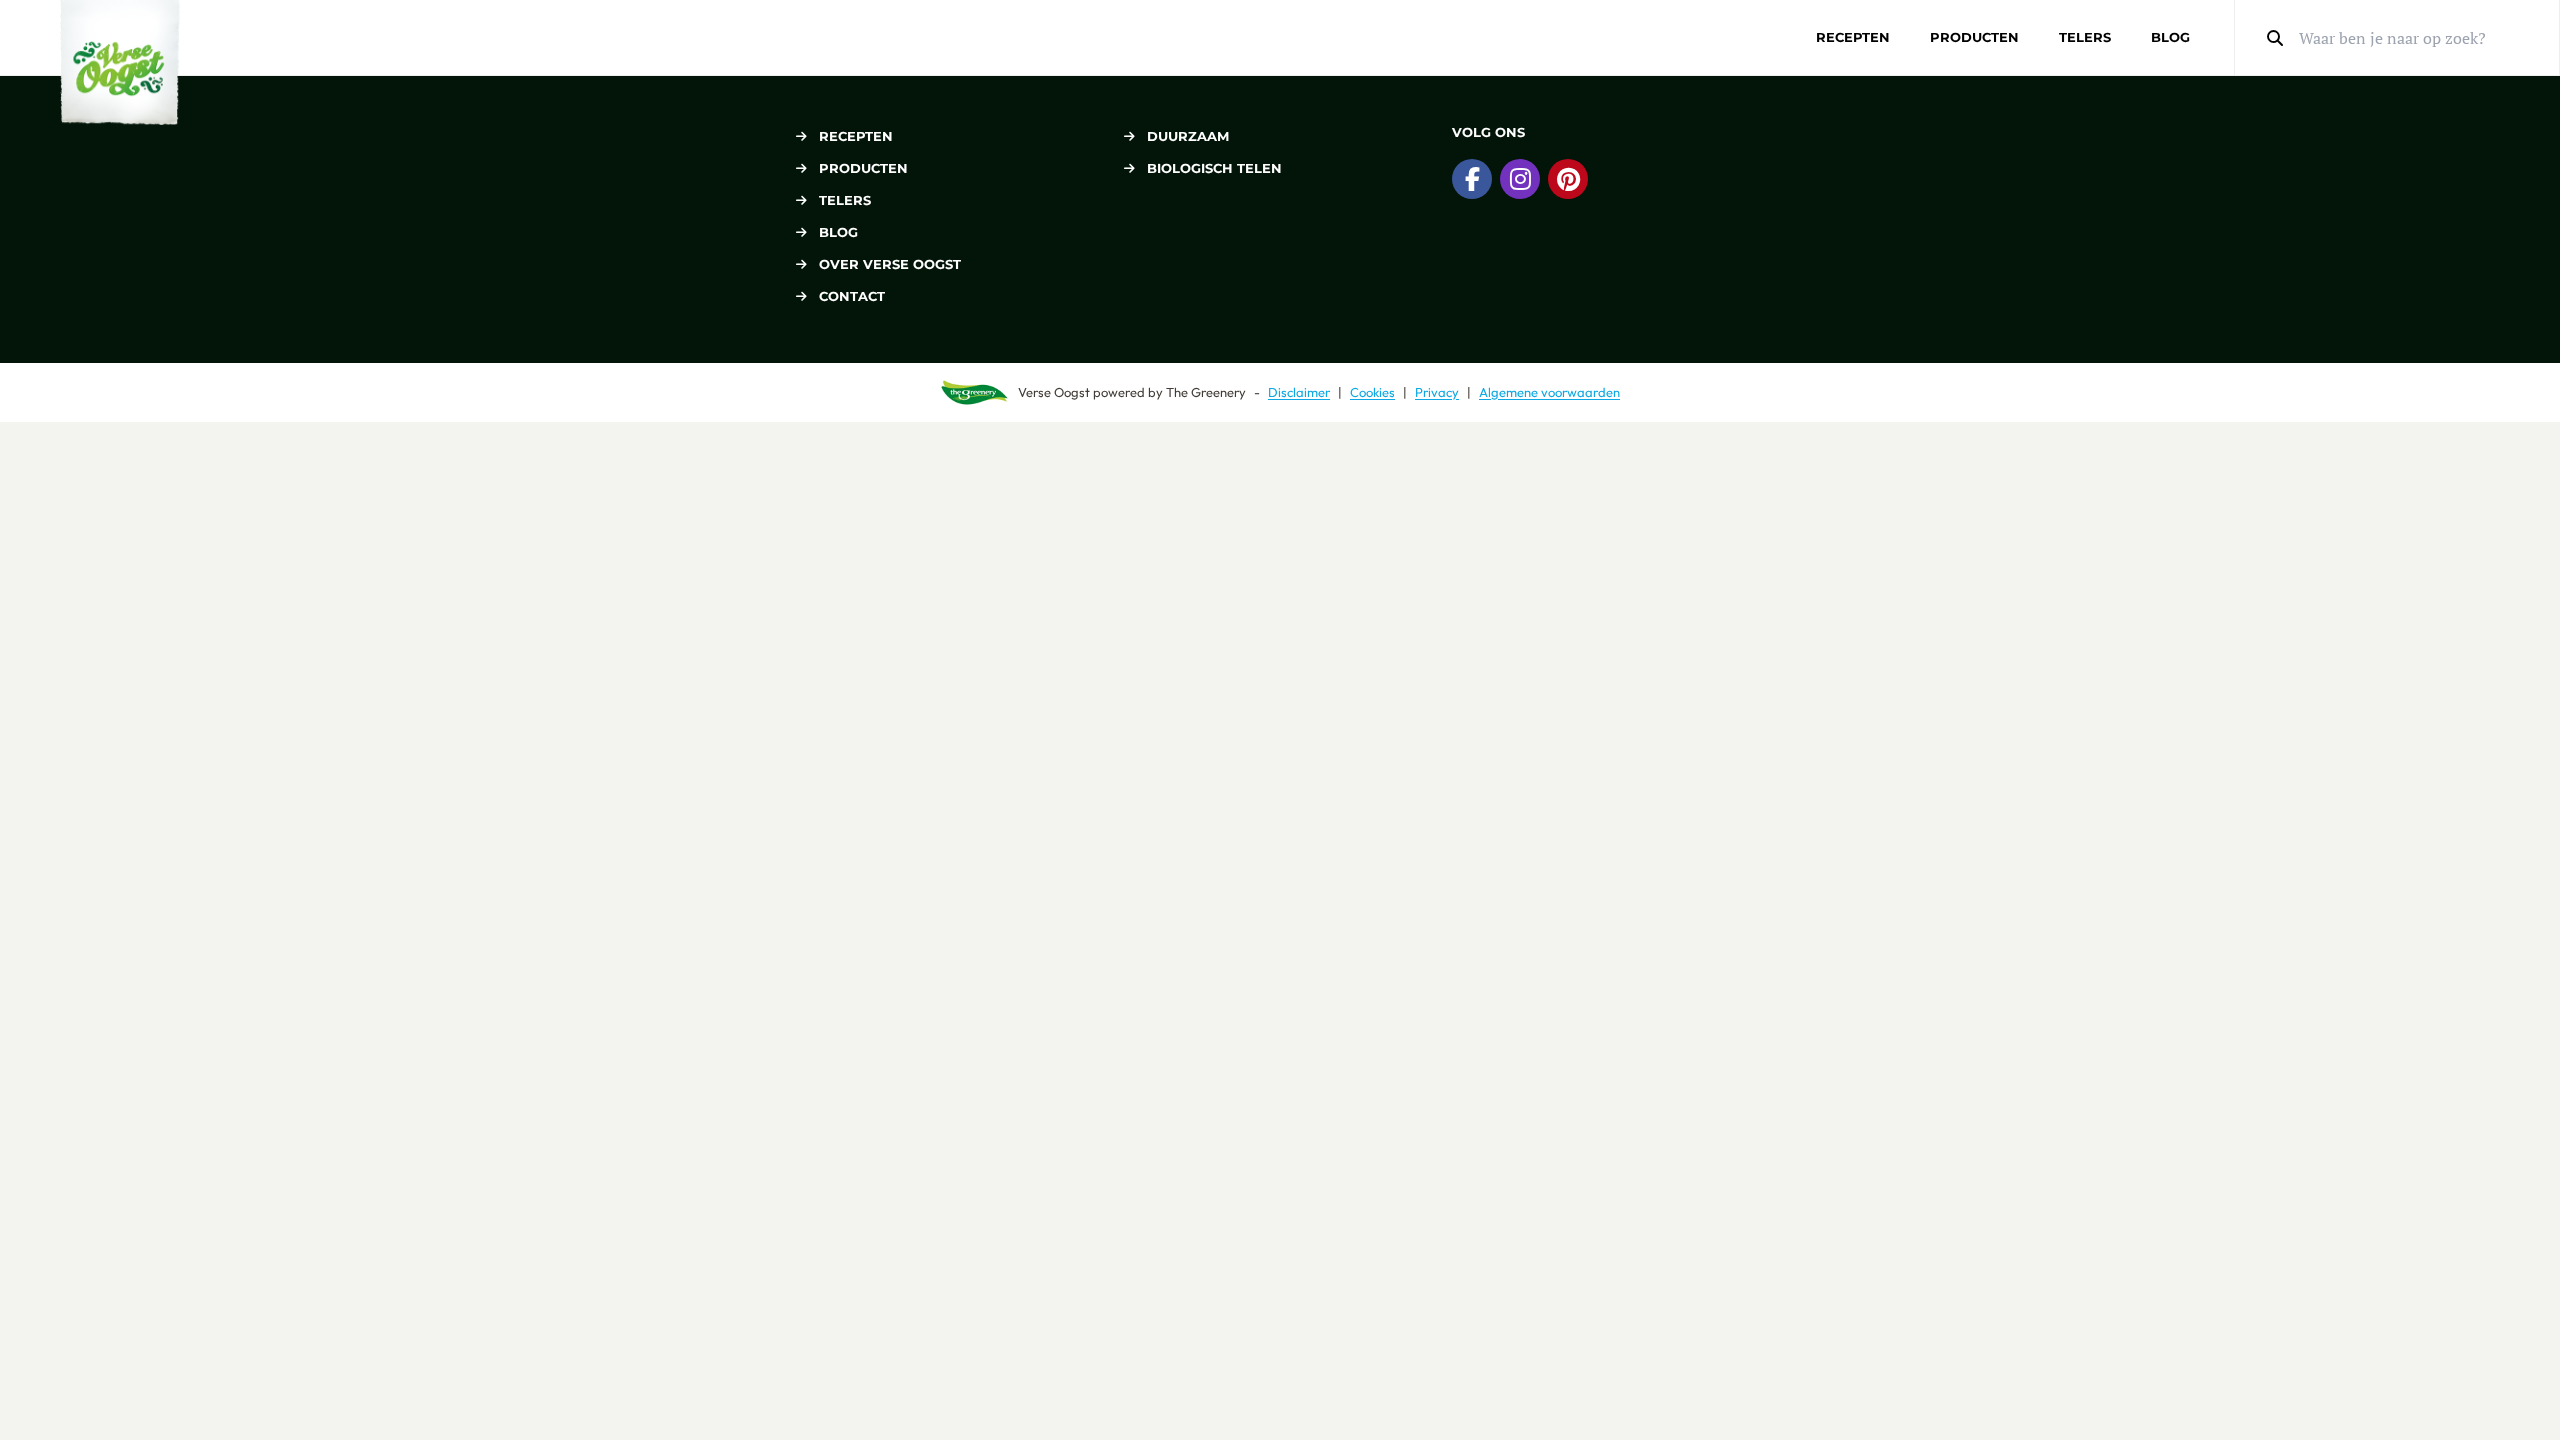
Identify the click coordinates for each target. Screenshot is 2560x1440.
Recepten (1853, 37)
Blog (2170, 37)
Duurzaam (1188, 136)
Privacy (1437, 392)
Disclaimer (1299, 392)
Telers (2085, 37)
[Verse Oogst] (120, 62)
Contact (852, 296)
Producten (1974, 37)
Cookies (1372, 392)
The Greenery (1206, 392)
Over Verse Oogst (890, 264)
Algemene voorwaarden (1549, 392)
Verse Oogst (1054, 392)
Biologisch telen (1214, 168)
